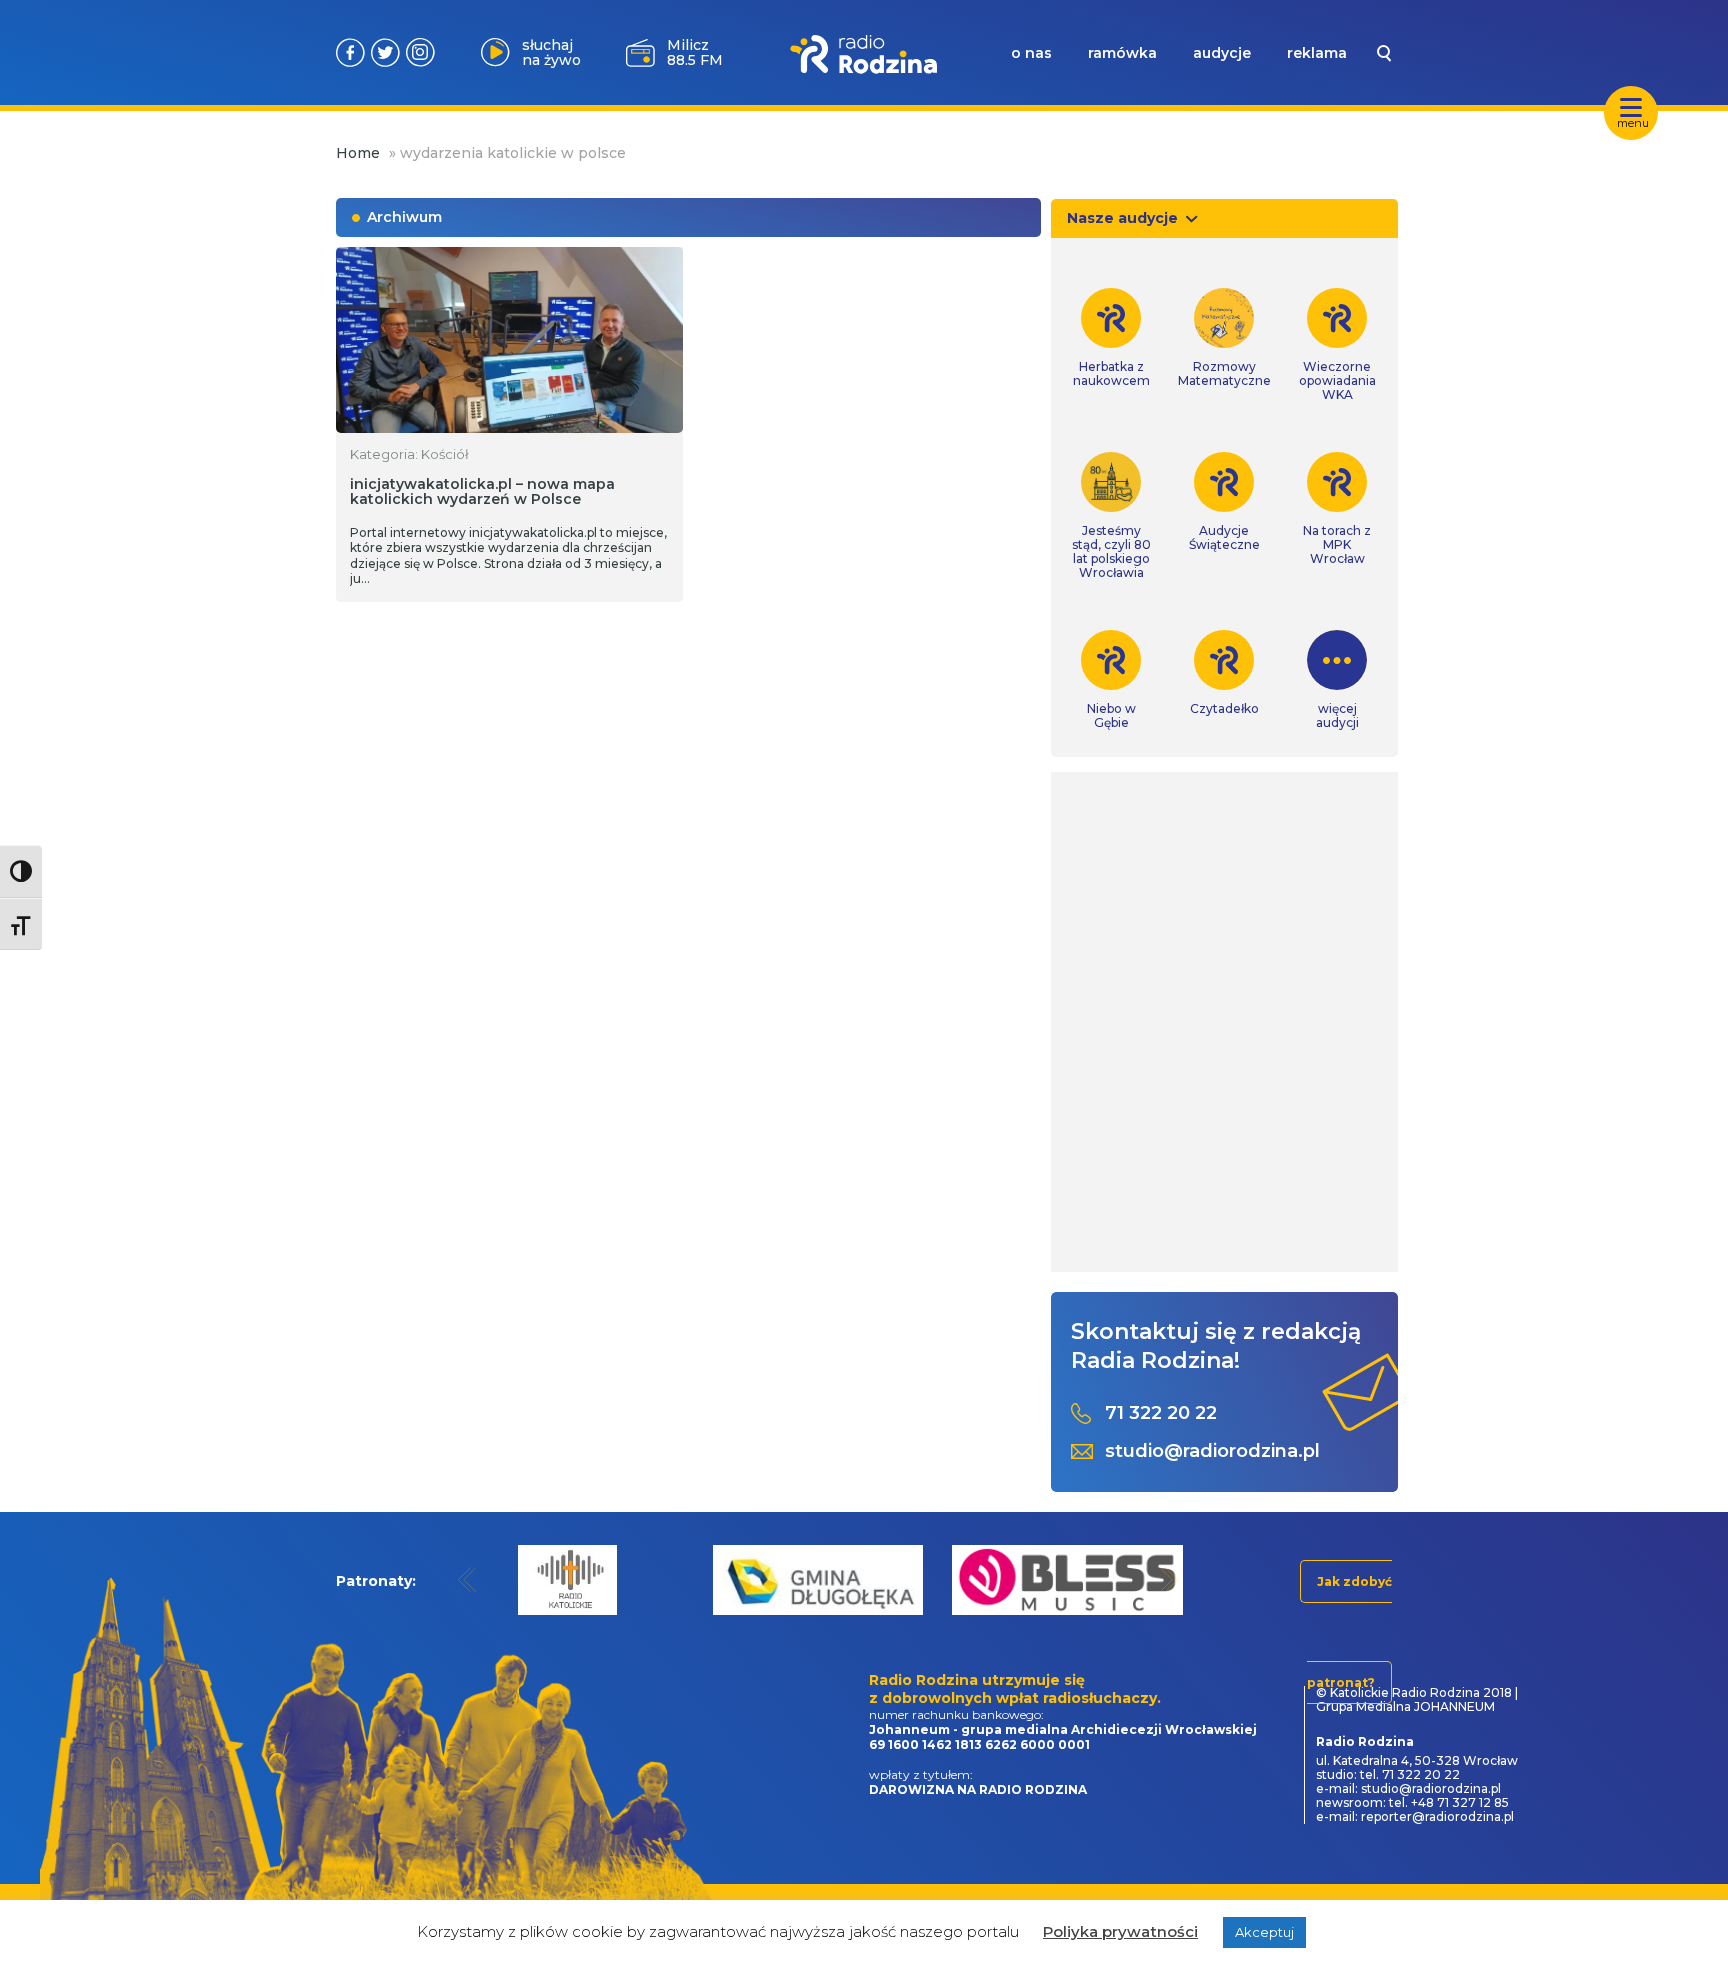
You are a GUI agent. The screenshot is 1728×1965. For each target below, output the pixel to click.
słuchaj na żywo (551, 52)
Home (358, 153)
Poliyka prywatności (1120, 1931)
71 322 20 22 (1161, 1413)
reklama (1317, 53)
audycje (1222, 53)
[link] (1111, 338)
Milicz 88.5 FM (695, 52)
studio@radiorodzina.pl (1212, 1451)
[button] (467, 1579)
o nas (1031, 53)
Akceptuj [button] (1264, 1932)
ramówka (1122, 53)
